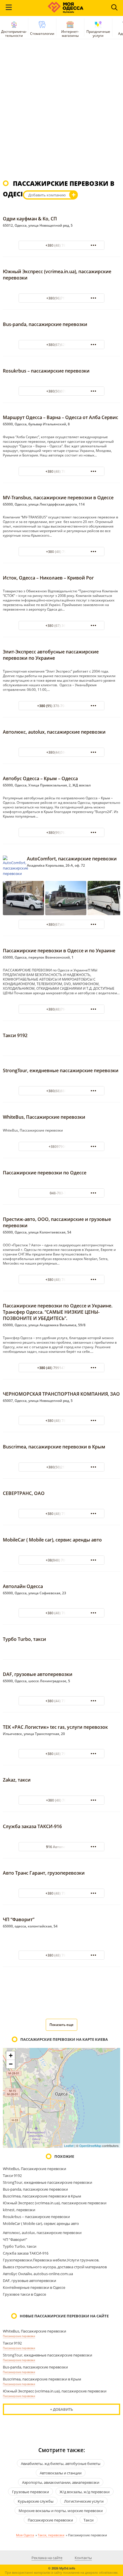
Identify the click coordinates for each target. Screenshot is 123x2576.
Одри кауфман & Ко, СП (30, 219)
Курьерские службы (36, 2501)
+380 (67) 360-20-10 (62, 626)
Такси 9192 (15, 1035)
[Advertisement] (61, 112)
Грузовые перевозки (30, 2492)
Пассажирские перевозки (19, 2336)
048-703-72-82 (61, 1193)
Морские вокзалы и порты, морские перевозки (61, 2511)
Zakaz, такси (17, 1780)
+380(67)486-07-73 (62, 924)
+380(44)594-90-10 (62, 752)
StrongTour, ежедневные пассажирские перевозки (61, 1070)
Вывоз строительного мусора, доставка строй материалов (55, 2267)
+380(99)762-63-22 (62, 833)
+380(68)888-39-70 (62, 1091)
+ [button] (11, 2055)
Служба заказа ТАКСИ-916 (32, 1826)
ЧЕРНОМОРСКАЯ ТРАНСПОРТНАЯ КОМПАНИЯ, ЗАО (61, 1394)
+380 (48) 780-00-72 (62, 1421)
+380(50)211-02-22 (62, 1467)
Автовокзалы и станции (61, 2473)
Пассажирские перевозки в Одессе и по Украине (59, 951)
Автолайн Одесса (23, 1586)
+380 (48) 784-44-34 (62, 245)
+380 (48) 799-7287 (62, 552)
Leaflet (69, 2146)
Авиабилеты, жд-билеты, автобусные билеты (61, 2464)
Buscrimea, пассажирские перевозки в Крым (54, 1447)
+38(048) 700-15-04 (61, 1560)
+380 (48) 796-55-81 (62, 1754)
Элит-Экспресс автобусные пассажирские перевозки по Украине (51, 655)
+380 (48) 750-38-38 (62, 1514)
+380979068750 (62, 1147)
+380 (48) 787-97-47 (62, 471)
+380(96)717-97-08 (62, 298)
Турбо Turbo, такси (24, 1639)
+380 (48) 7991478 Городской (61, 1368)
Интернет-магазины (70, 34)
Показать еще (61, 2025)
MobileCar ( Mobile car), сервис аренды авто (52, 1540)
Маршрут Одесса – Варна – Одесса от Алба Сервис (60, 417)
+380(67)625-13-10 (62, 345)
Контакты (83, 2558)
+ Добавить (61, 2409)
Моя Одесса (25, 2535)
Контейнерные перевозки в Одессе (34, 2287)
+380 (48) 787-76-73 (62, 1955)
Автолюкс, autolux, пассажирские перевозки (54, 732)
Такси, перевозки (51, 2535)
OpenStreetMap (90, 2146)
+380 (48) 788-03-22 (62, 1613)
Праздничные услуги (98, 34)
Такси (89, 2520)
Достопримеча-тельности (14, 34)
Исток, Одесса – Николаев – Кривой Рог (48, 578)
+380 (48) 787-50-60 (62, 1280)
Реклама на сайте (47, 2558)
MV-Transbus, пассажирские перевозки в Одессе (58, 498)
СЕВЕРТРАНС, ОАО (24, 1493)
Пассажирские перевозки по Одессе (45, 1173)
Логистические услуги (84, 2501)
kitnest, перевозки (19, 2210)
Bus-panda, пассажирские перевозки (45, 324)
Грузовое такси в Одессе (24, 2294)
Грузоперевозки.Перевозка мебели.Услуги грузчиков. (51, 2260)
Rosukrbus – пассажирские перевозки (46, 371)
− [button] (11, 2064)
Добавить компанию (47, 195)
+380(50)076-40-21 (62, 391)
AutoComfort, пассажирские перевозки (72, 859)
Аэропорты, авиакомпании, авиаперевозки (61, 2482)
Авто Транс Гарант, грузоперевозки (44, 1873)
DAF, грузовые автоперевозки (38, 1674)
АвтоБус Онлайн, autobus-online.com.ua (38, 2274)
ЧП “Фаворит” (19, 1919)
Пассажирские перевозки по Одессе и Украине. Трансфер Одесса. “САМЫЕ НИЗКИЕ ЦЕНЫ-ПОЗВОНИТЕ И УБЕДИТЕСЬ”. (58, 1312)
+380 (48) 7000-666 (62, 1800)
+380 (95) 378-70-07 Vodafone (61, 706)
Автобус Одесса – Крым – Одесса (40, 778)
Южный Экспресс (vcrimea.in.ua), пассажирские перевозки (55, 2203)
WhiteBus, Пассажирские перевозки (44, 1117)
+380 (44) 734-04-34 (62, 1701)
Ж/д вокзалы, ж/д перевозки (85, 2492)
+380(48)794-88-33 (62, 1009)
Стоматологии (42, 34)
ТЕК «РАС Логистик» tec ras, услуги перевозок (55, 1727)
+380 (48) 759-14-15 (62, 1893)
